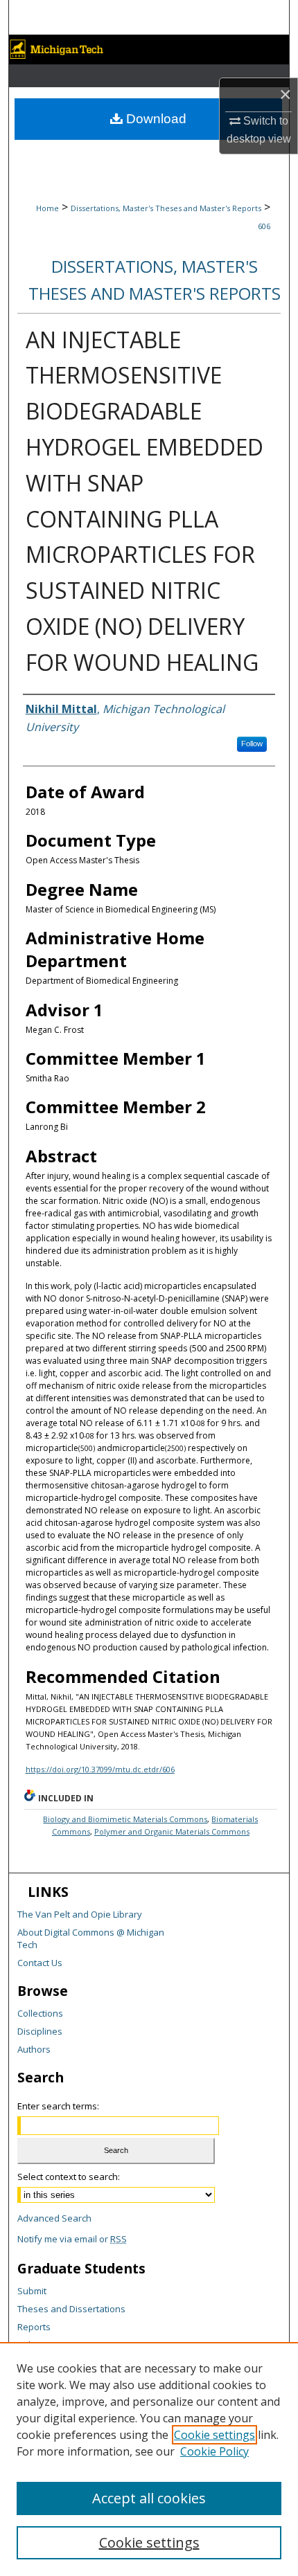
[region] (149, 2459)
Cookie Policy (214, 2451)
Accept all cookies (149, 2498)
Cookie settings (214, 2435)
